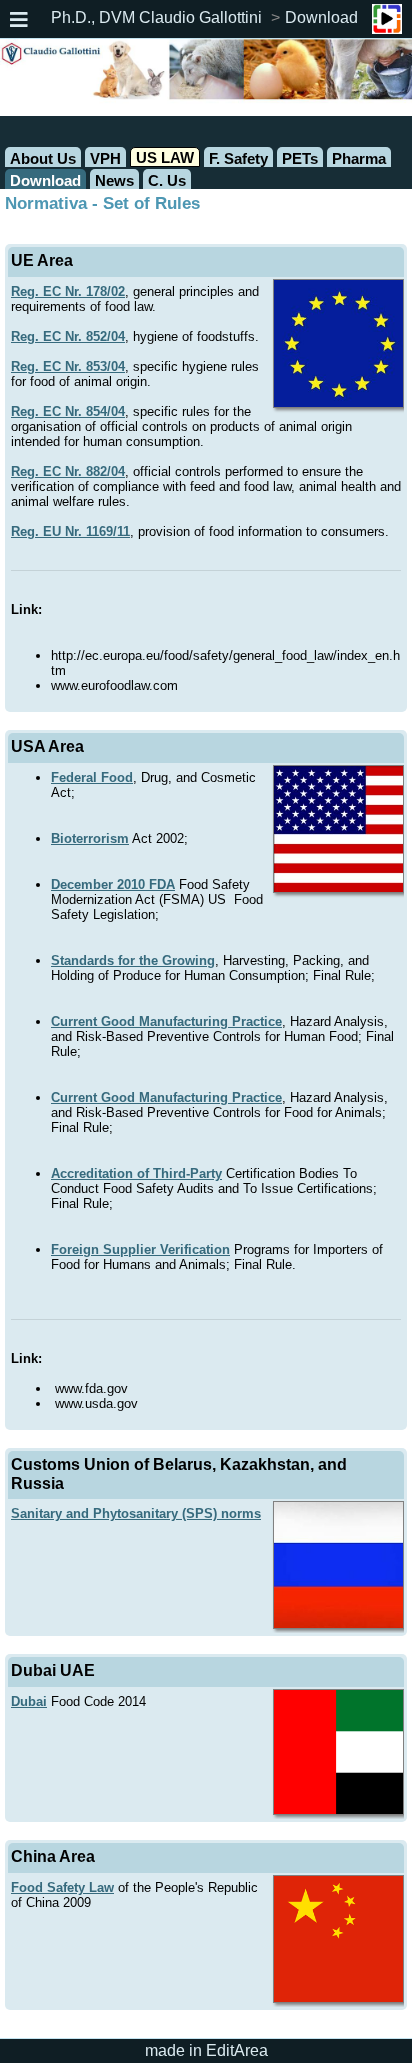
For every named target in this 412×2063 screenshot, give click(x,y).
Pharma (359, 158)
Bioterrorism (90, 838)
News (114, 180)
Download (321, 17)
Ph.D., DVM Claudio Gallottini (156, 17)
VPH (105, 158)
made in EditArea (206, 2050)
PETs (300, 158)
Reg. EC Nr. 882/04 (68, 471)
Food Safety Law (62, 1887)
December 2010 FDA (113, 884)
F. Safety (238, 158)
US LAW (165, 157)
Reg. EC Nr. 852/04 (68, 336)
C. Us (167, 180)
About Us (43, 158)
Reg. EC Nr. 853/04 (68, 366)
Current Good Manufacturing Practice (166, 1021)
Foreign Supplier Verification (140, 1249)
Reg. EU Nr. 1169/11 (70, 531)
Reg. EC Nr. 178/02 (68, 291)
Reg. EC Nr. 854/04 (68, 411)
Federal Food (92, 777)
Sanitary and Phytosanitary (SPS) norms (136, 1513)
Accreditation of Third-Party (136, 1173)
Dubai (29, 1701)
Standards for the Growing (133, 960)
